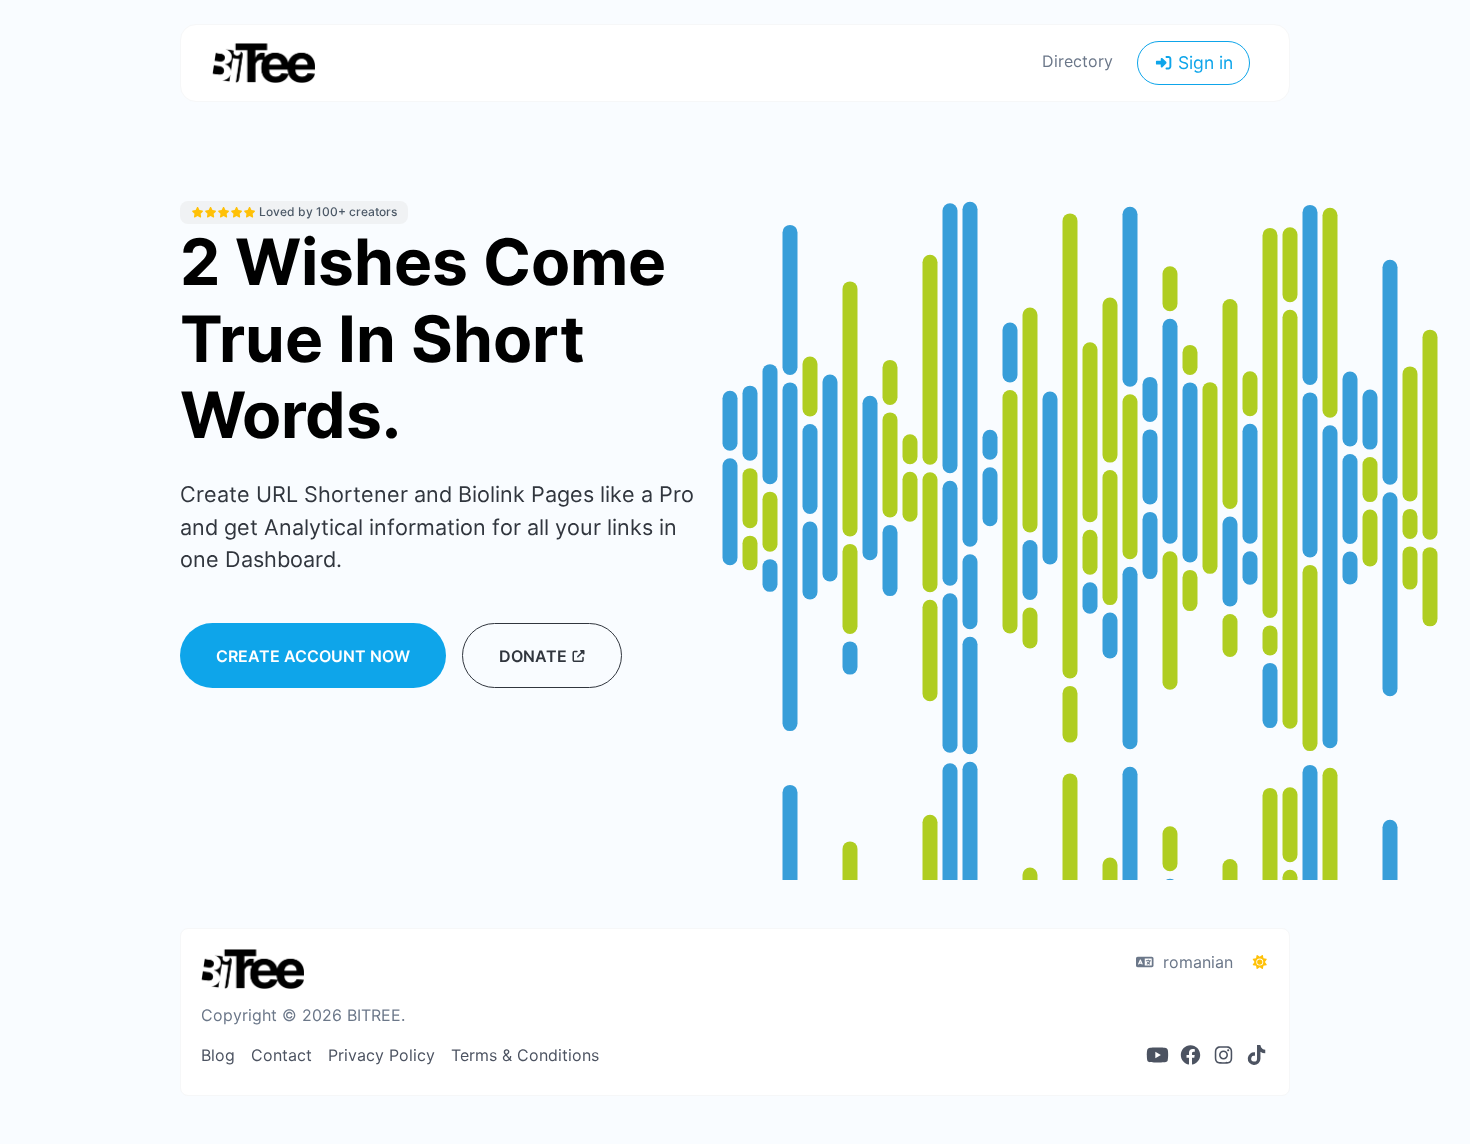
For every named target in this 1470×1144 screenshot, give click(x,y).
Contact (281, 1055)
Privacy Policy (381, 1055)
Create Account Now (313, 656)
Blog (218, 1055)
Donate (535, 656)
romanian (1195, 962)
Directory (1077, 61)
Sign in (1203, 62)
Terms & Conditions (525, 1055)
